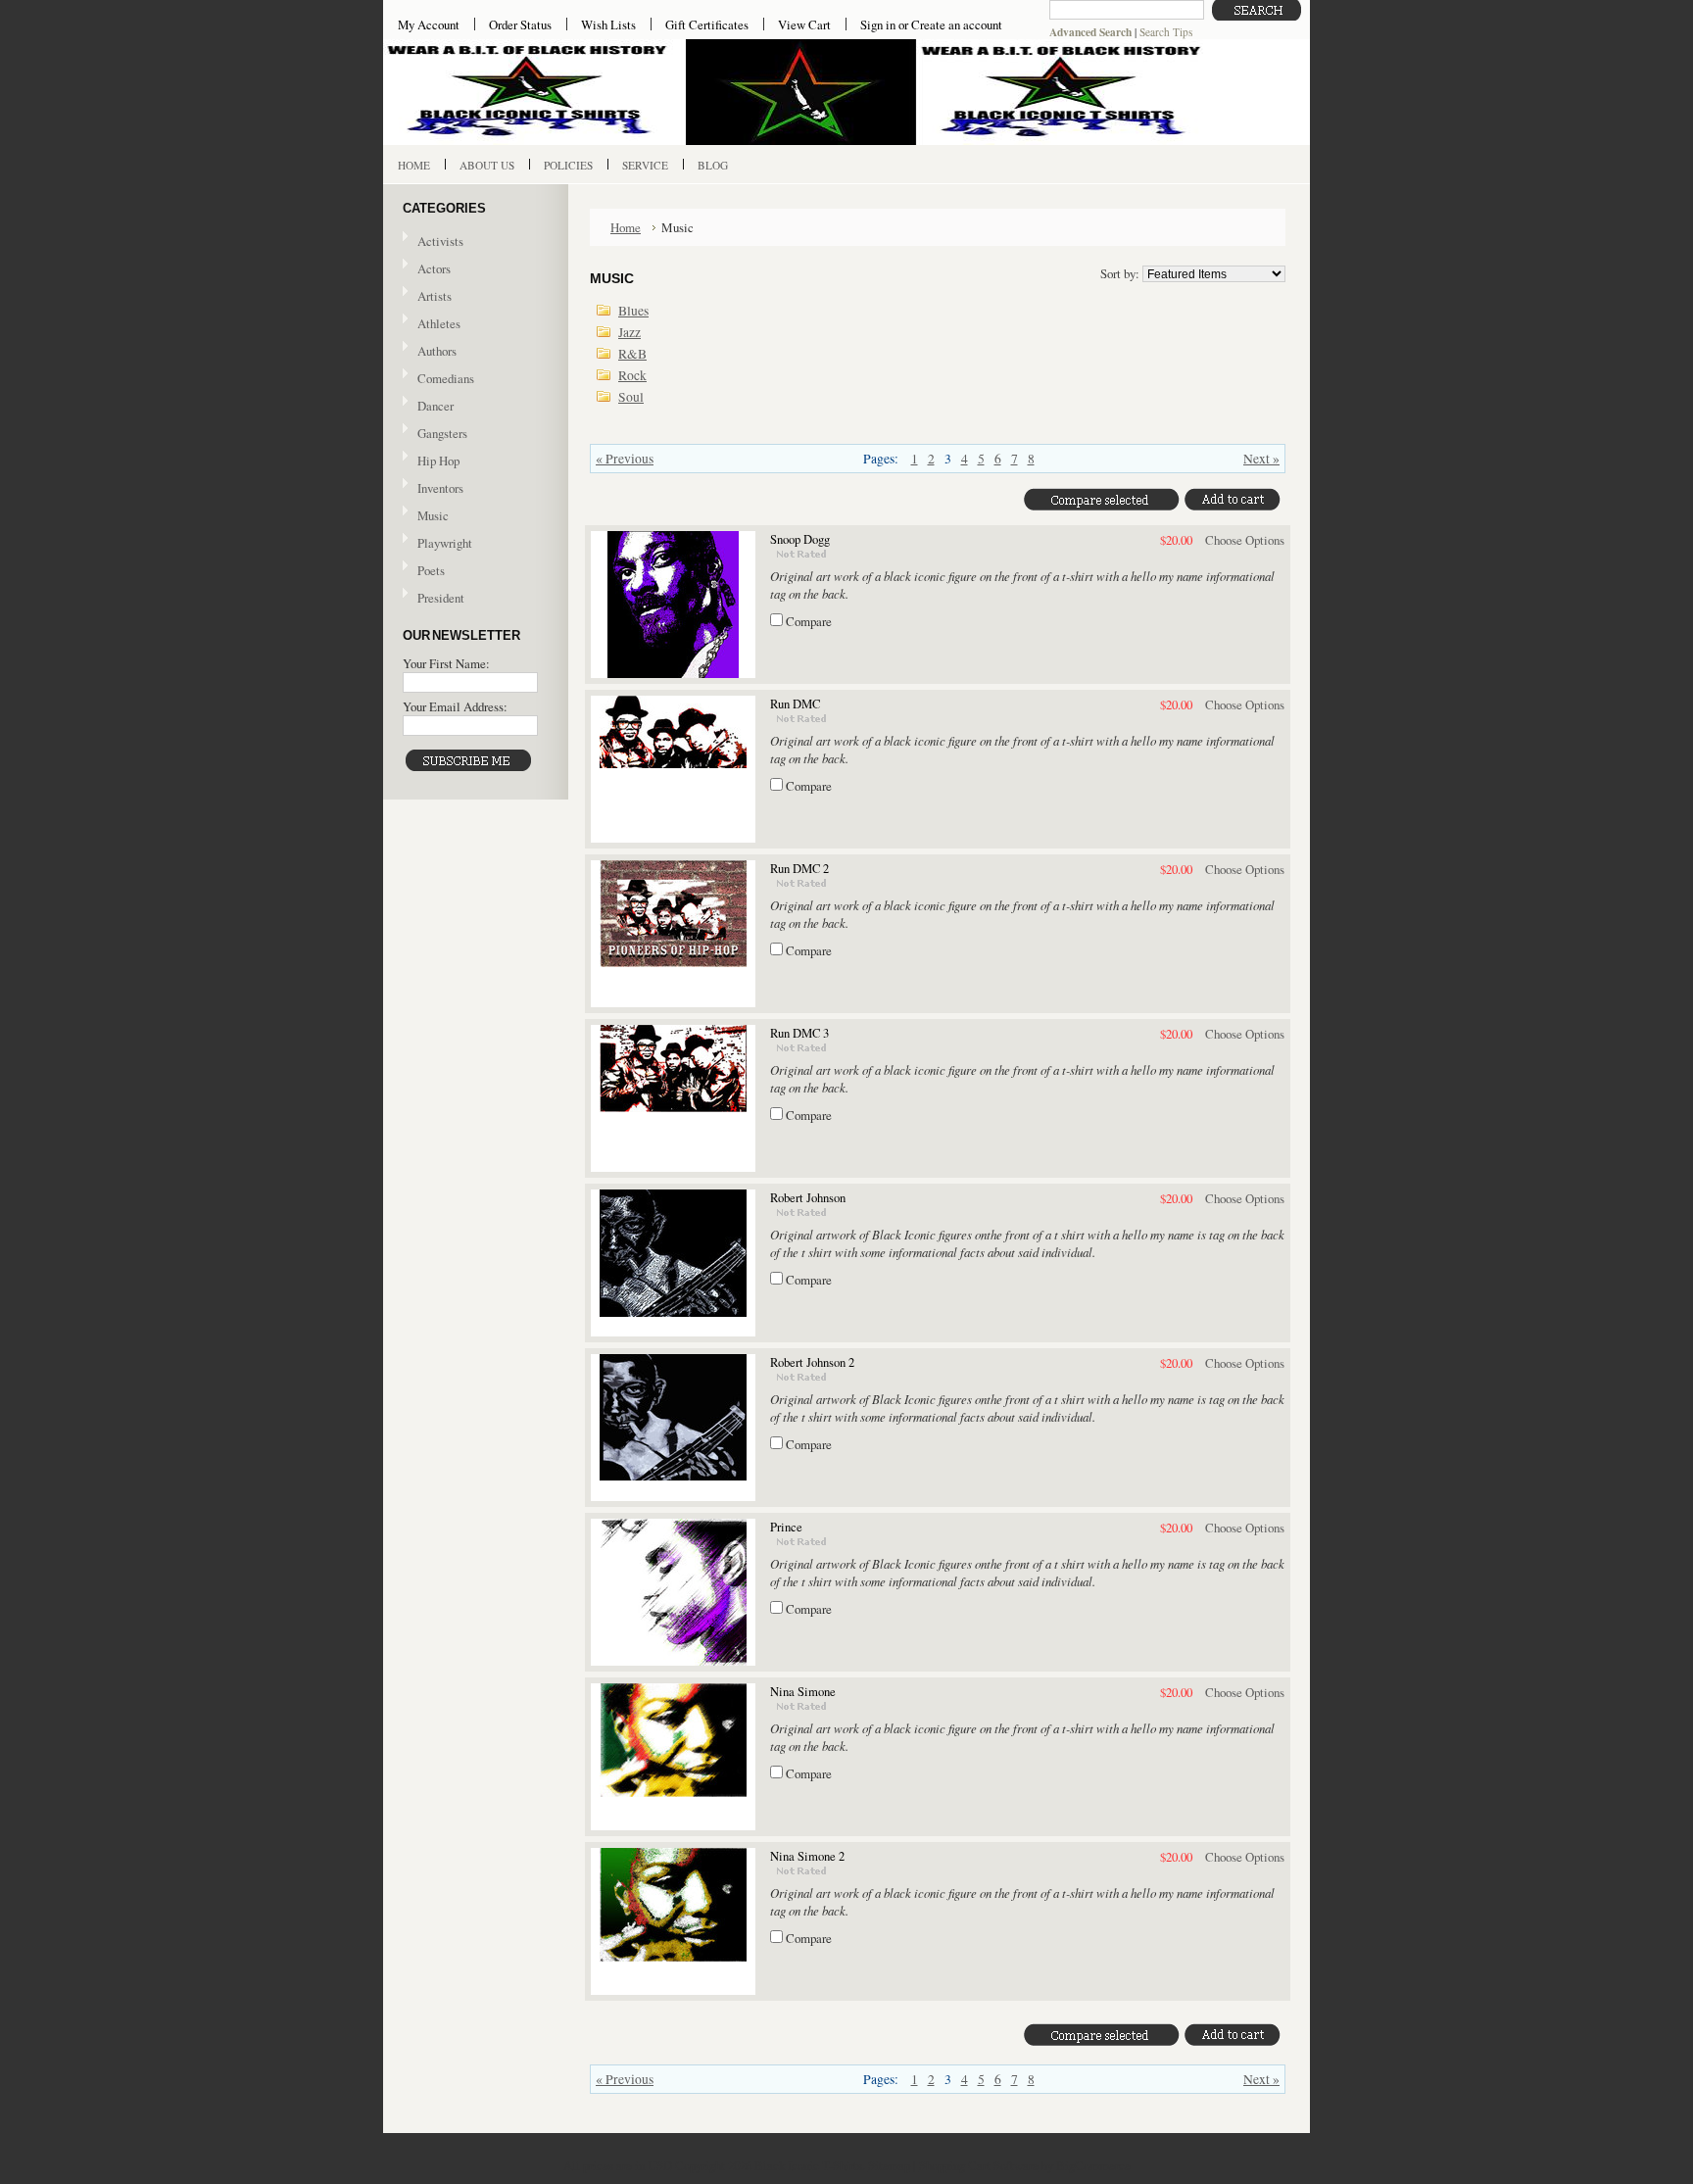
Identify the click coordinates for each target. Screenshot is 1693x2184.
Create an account (957, 24)
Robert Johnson (808, 1198)
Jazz (629, 332)
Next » (1261, 459)
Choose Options (1245, 540)
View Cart (804, 24)
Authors (437, 351)
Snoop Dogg (800, 539)
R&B (632, 354)
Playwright (445, 543)
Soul (631, 397)
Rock (632, 375)
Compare (809, 621)
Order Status (520, 24)
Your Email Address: (455, 706)
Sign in (878, 24)
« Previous (625, 459)
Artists (435, 296)
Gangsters (442, 433)
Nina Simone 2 (807, 1856)
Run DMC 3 (799, 1033)
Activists (440, 241)
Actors (434, 268)
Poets (431, 570)
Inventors (440, 488)
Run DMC (795, 704)
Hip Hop (438, 461)
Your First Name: (446, 663)
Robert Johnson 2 (812, 1362)
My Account (429, 24)
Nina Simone (803, 1692)
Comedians (446, 378)
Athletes (439, 323)
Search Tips (1166, 32)
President (441, 598)
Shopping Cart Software (979, 2165)
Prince (786, 1527)
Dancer (435, 406)
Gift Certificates (707, 24)
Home (626, 227)
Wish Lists (608, 24)
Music (426, 516)
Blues (633, 311)
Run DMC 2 (799, 869)
